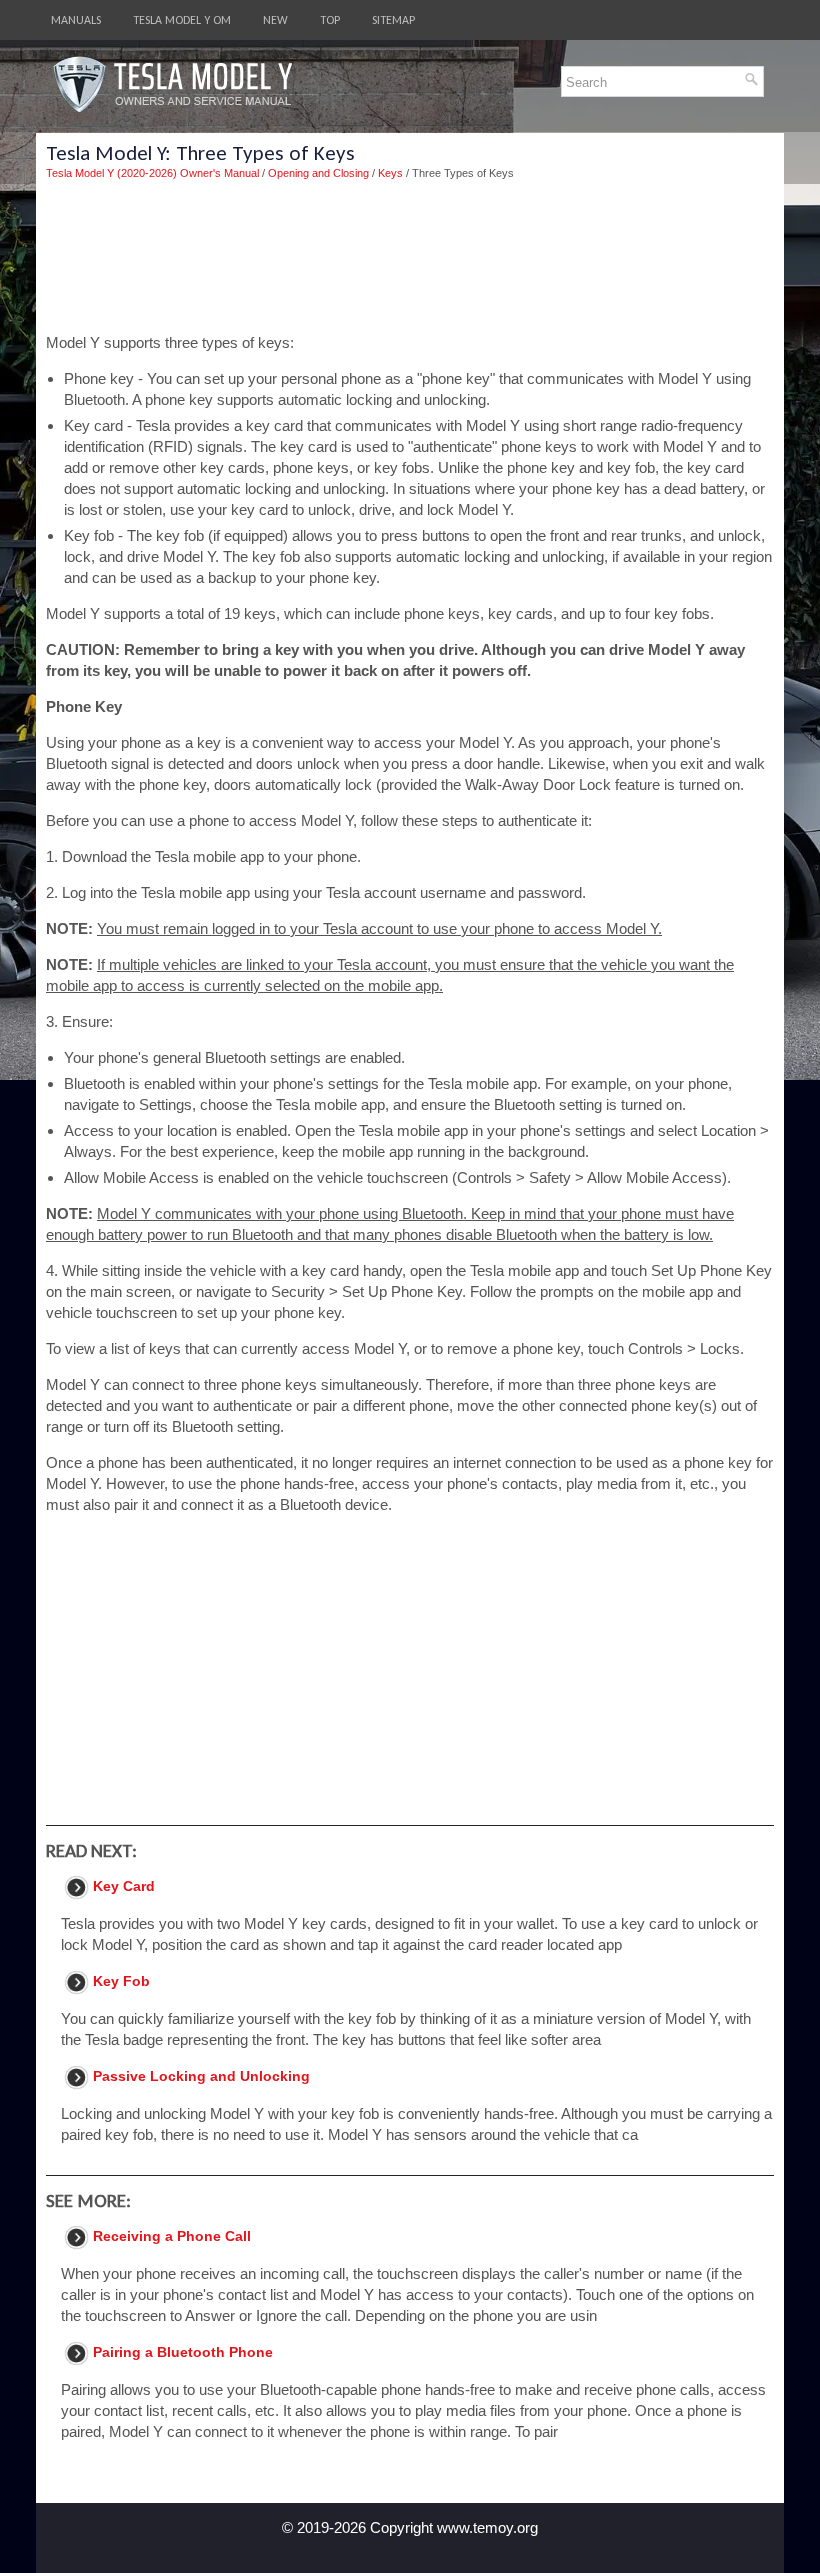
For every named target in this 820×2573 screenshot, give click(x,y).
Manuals (76, 20)
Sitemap (393, 20)
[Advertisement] (410, 257)
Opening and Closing (318, 173)
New (275, 20)
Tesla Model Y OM (182, 20)
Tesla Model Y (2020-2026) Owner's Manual (152, 173)
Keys (390, 173)
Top (330, 20)
